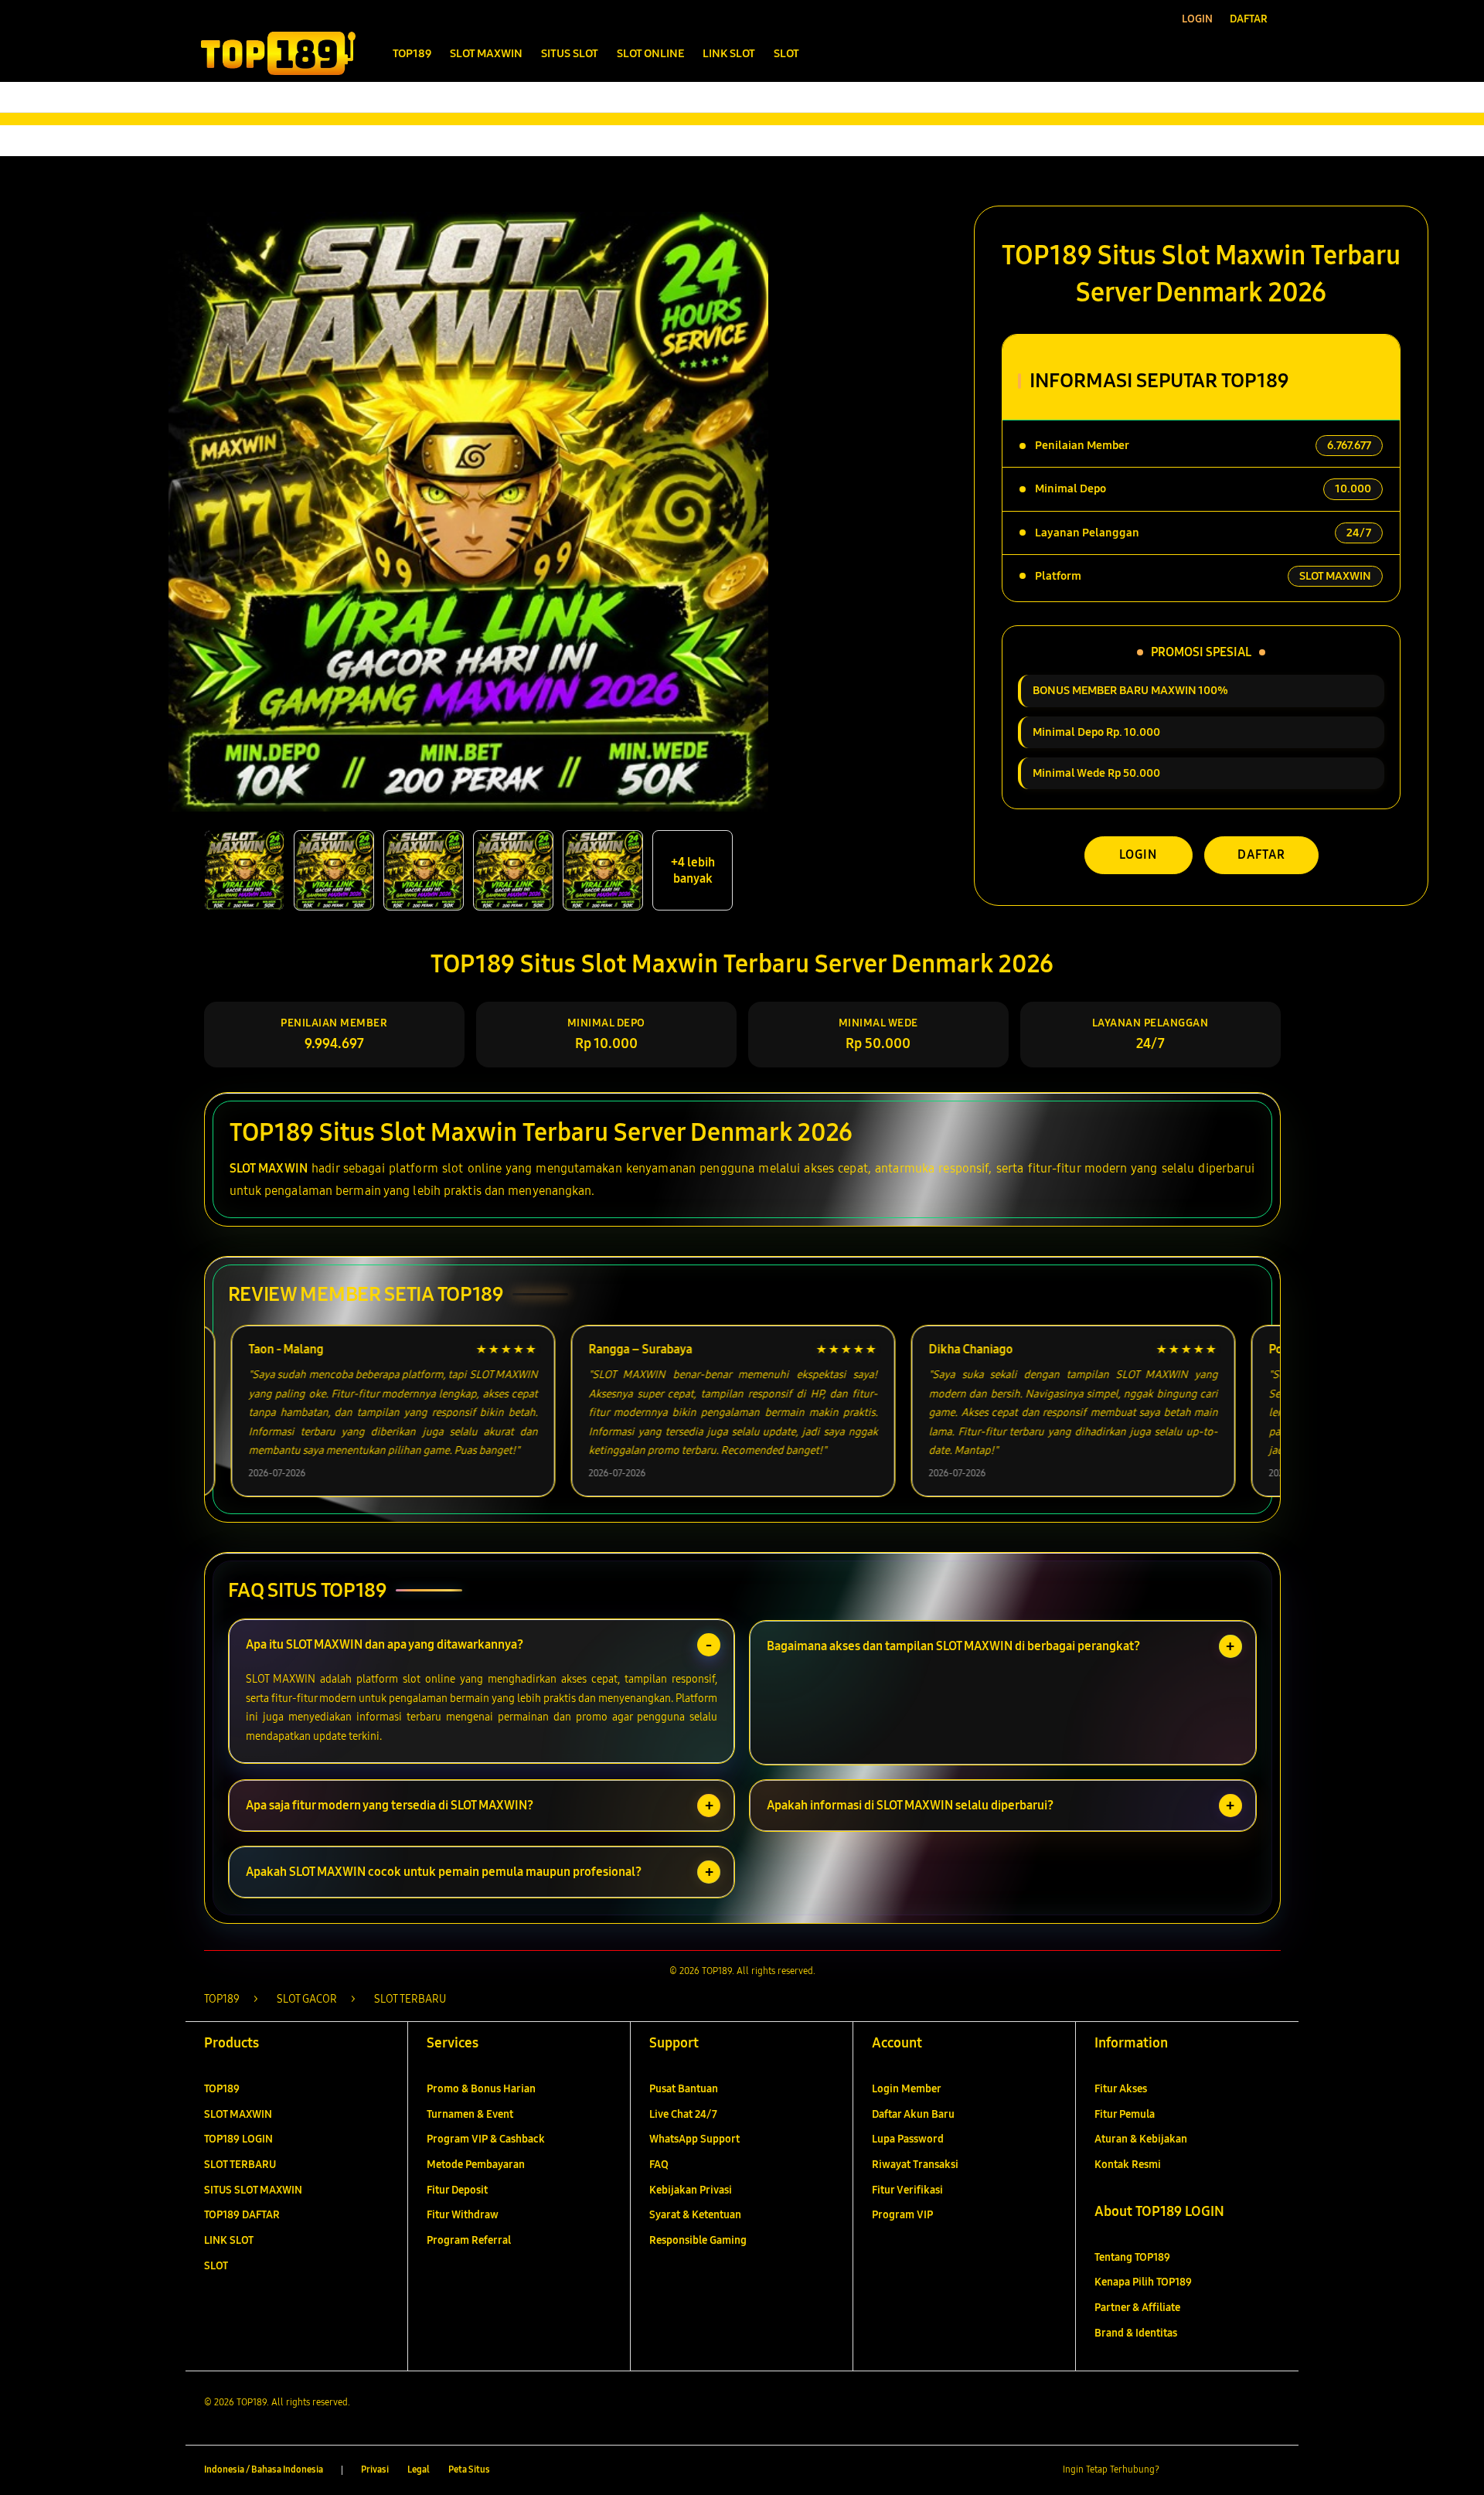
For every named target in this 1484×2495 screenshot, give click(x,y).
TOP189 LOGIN (238, 2139)
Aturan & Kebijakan (1141, 2139)
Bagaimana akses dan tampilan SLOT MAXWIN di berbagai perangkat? (953, 1646)
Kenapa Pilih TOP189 (1143, 2282)
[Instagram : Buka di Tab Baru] (1241, 2470)
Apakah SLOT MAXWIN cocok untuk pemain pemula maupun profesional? (444, 1872)
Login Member (907, 2089)
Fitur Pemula (1125, 2114)
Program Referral (469, 2240)
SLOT (216, 2266)
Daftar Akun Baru (913, 2114)
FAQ (659, 2165)
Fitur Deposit (457, 2190)
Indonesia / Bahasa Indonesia (264, 2469)
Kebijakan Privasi (691, 2190)
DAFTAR (1261, 854)
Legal (419, 2469)
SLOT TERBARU (240, 2165)
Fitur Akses (1121, 2089)
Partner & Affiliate (1137, 2308)
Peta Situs (469, 2469)
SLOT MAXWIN (269, 1168)
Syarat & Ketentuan (695, 2215)
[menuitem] (412, 55)
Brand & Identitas (1136, 2333)
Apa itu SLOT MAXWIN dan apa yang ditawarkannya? (385, 1644)
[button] (1236, 53)
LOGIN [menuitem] (1197, 19)
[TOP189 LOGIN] (278, 53)
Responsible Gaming (698, 2240)
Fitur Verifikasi (907, 2190)
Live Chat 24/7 (683, 2114)
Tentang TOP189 (1132, 2257)
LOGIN (1138, 854)
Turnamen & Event (470, 2114)
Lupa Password (908, 2139)
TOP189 (222, 2089)
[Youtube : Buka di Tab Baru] (1271, 2470)
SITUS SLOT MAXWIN (253, 2190)
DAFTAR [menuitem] (1249, 19)
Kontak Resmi (1128, 2165)
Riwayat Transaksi (915, 2165)
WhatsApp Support (694, 2139)
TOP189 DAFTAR (242, 2215)
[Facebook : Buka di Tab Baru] (1180, 2470)
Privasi (375, 2469)
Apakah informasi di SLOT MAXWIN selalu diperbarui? (910, 1805)
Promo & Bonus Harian (481, 2089)
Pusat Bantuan (684, 2089)
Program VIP (902, 2215)
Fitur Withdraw (463, 2215)
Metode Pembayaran (476, 2165)
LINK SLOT (229, 2240)
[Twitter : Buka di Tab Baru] (1210, 2470)
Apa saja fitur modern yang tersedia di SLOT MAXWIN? (390, 1805)
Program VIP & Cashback (486, 2139)
